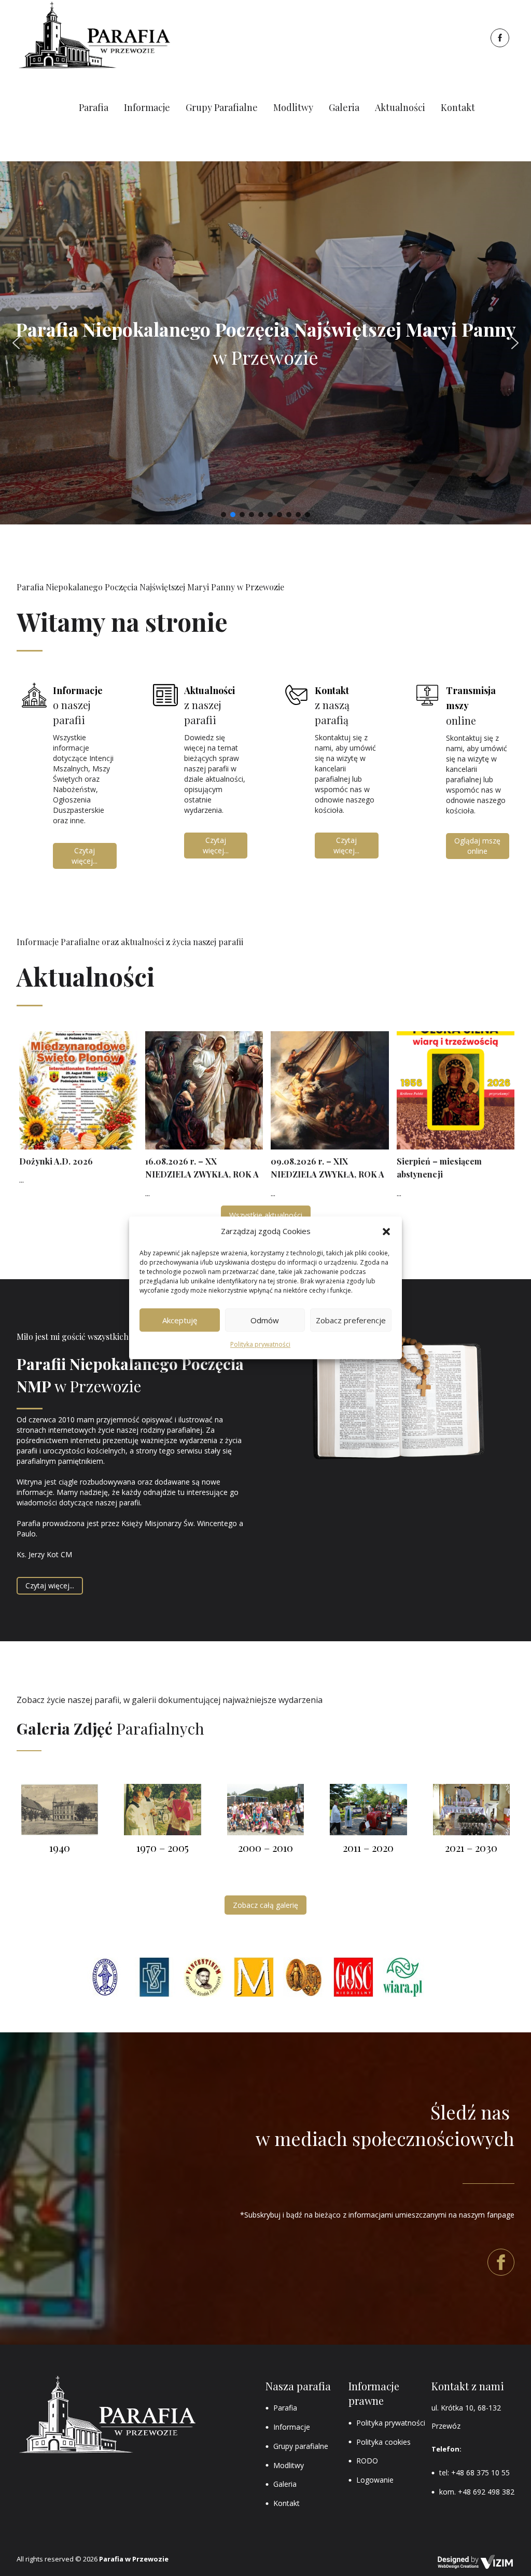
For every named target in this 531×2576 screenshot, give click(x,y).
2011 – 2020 (368, 1847)
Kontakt (287, 2503)
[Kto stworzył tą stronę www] (476, 2562)
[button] (386, 1231)
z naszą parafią (333, 705)
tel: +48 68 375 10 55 (474, 2473)
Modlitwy (289, 2465)
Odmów (265, 1320)
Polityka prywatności (260, 1345)
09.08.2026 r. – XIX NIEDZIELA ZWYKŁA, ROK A (327, 1168)
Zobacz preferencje (351, 1320)
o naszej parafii (78, 705)
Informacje (292, 2427)
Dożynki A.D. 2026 (56, 1161)
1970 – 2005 (163, 1847)
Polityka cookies (383, 2442)
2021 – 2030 (471, 1847)
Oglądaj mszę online (477, 846)
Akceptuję (180, 1320)
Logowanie (375, 2480)
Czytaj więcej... (85, 856)
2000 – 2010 (265, 1847)
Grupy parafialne (301, 2446)
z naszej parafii (211, 705)
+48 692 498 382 (486, 2492)
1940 (60, 1847)
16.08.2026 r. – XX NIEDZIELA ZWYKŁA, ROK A (202, 1168)
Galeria (285, 2484)
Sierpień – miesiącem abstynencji (439, 1168)
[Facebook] (499, 38)
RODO (367, 2461)
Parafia (285, 2408)
